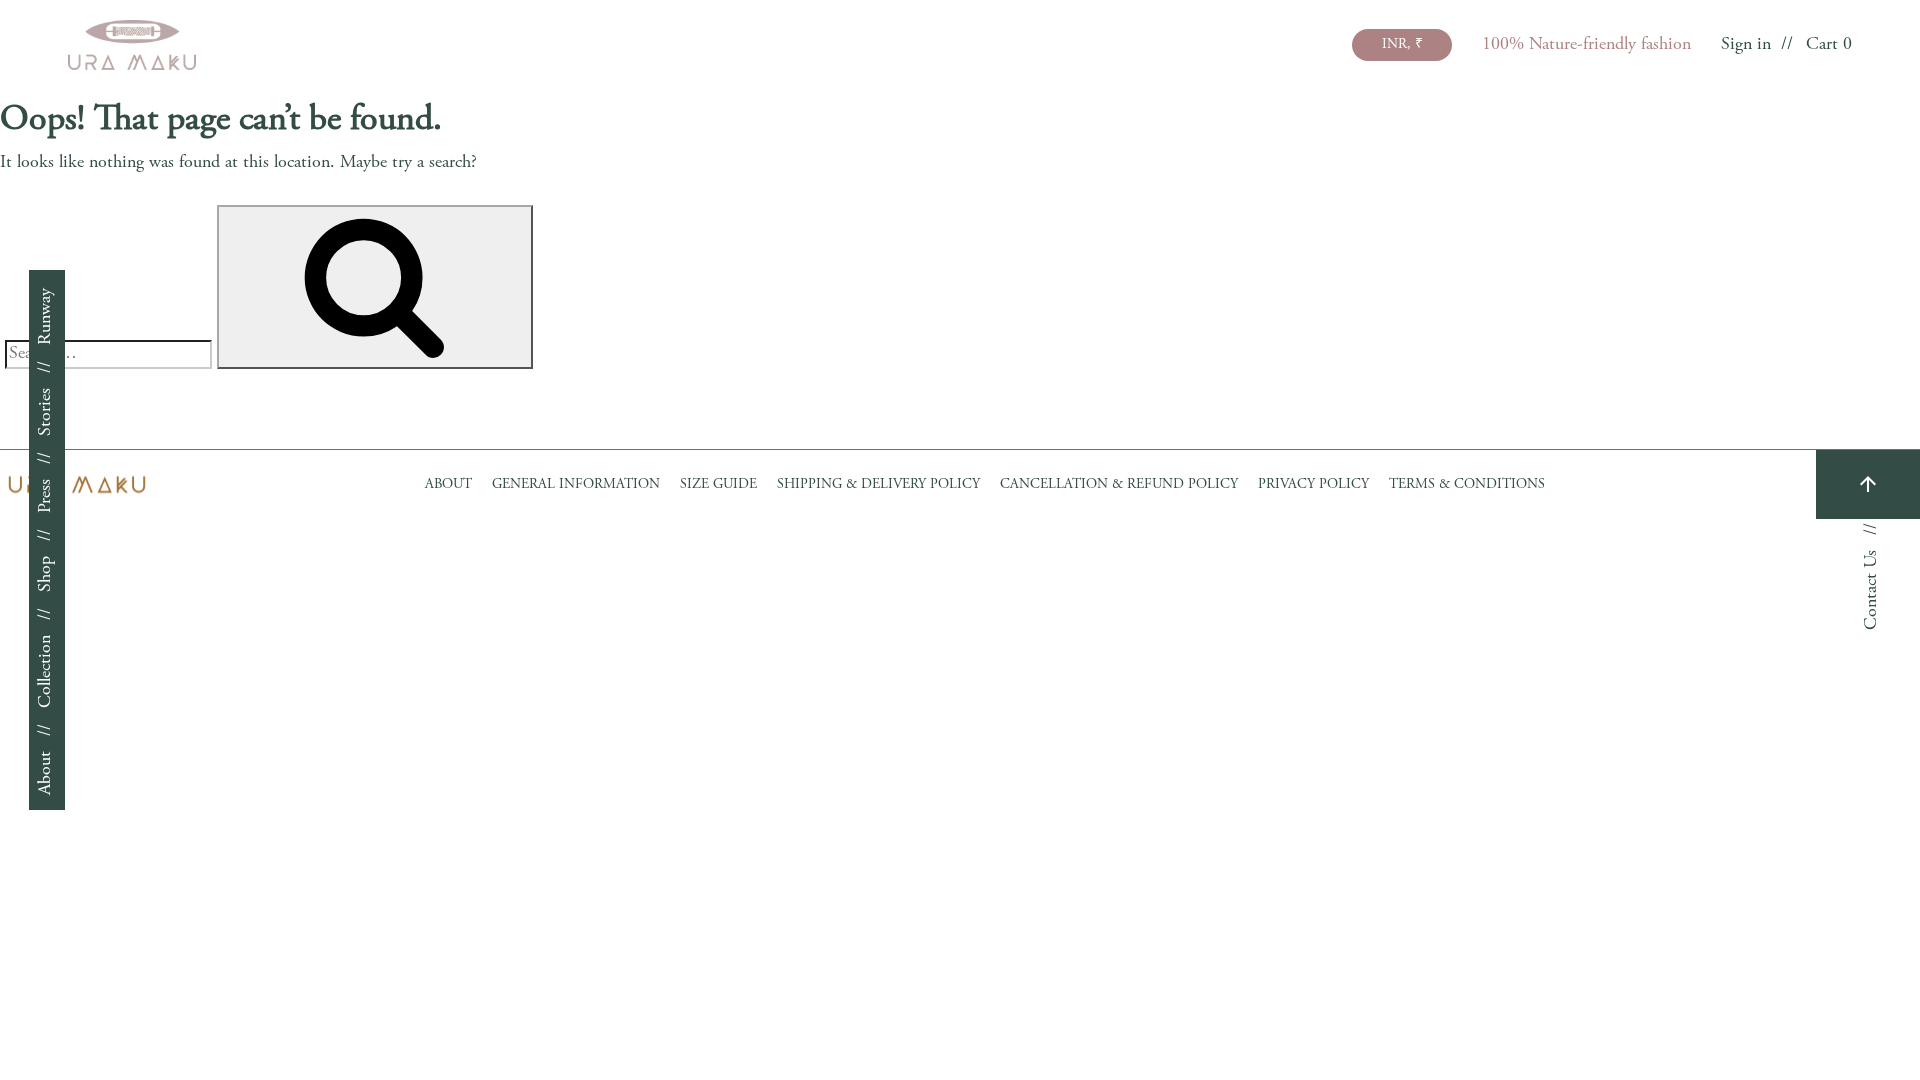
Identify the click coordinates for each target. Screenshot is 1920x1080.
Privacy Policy (1313, 485)
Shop (46, 574)
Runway (46, 316)
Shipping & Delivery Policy (878, 485)
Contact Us (1872, 590)
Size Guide (718, 485)
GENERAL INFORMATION (576, 485)
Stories (46, 412)
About (46, 773)
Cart (1829, 45)
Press (46, 496)
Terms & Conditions (1467, 485)
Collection (46, 671)
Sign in (1746, 45)
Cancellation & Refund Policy (1119, 485)
